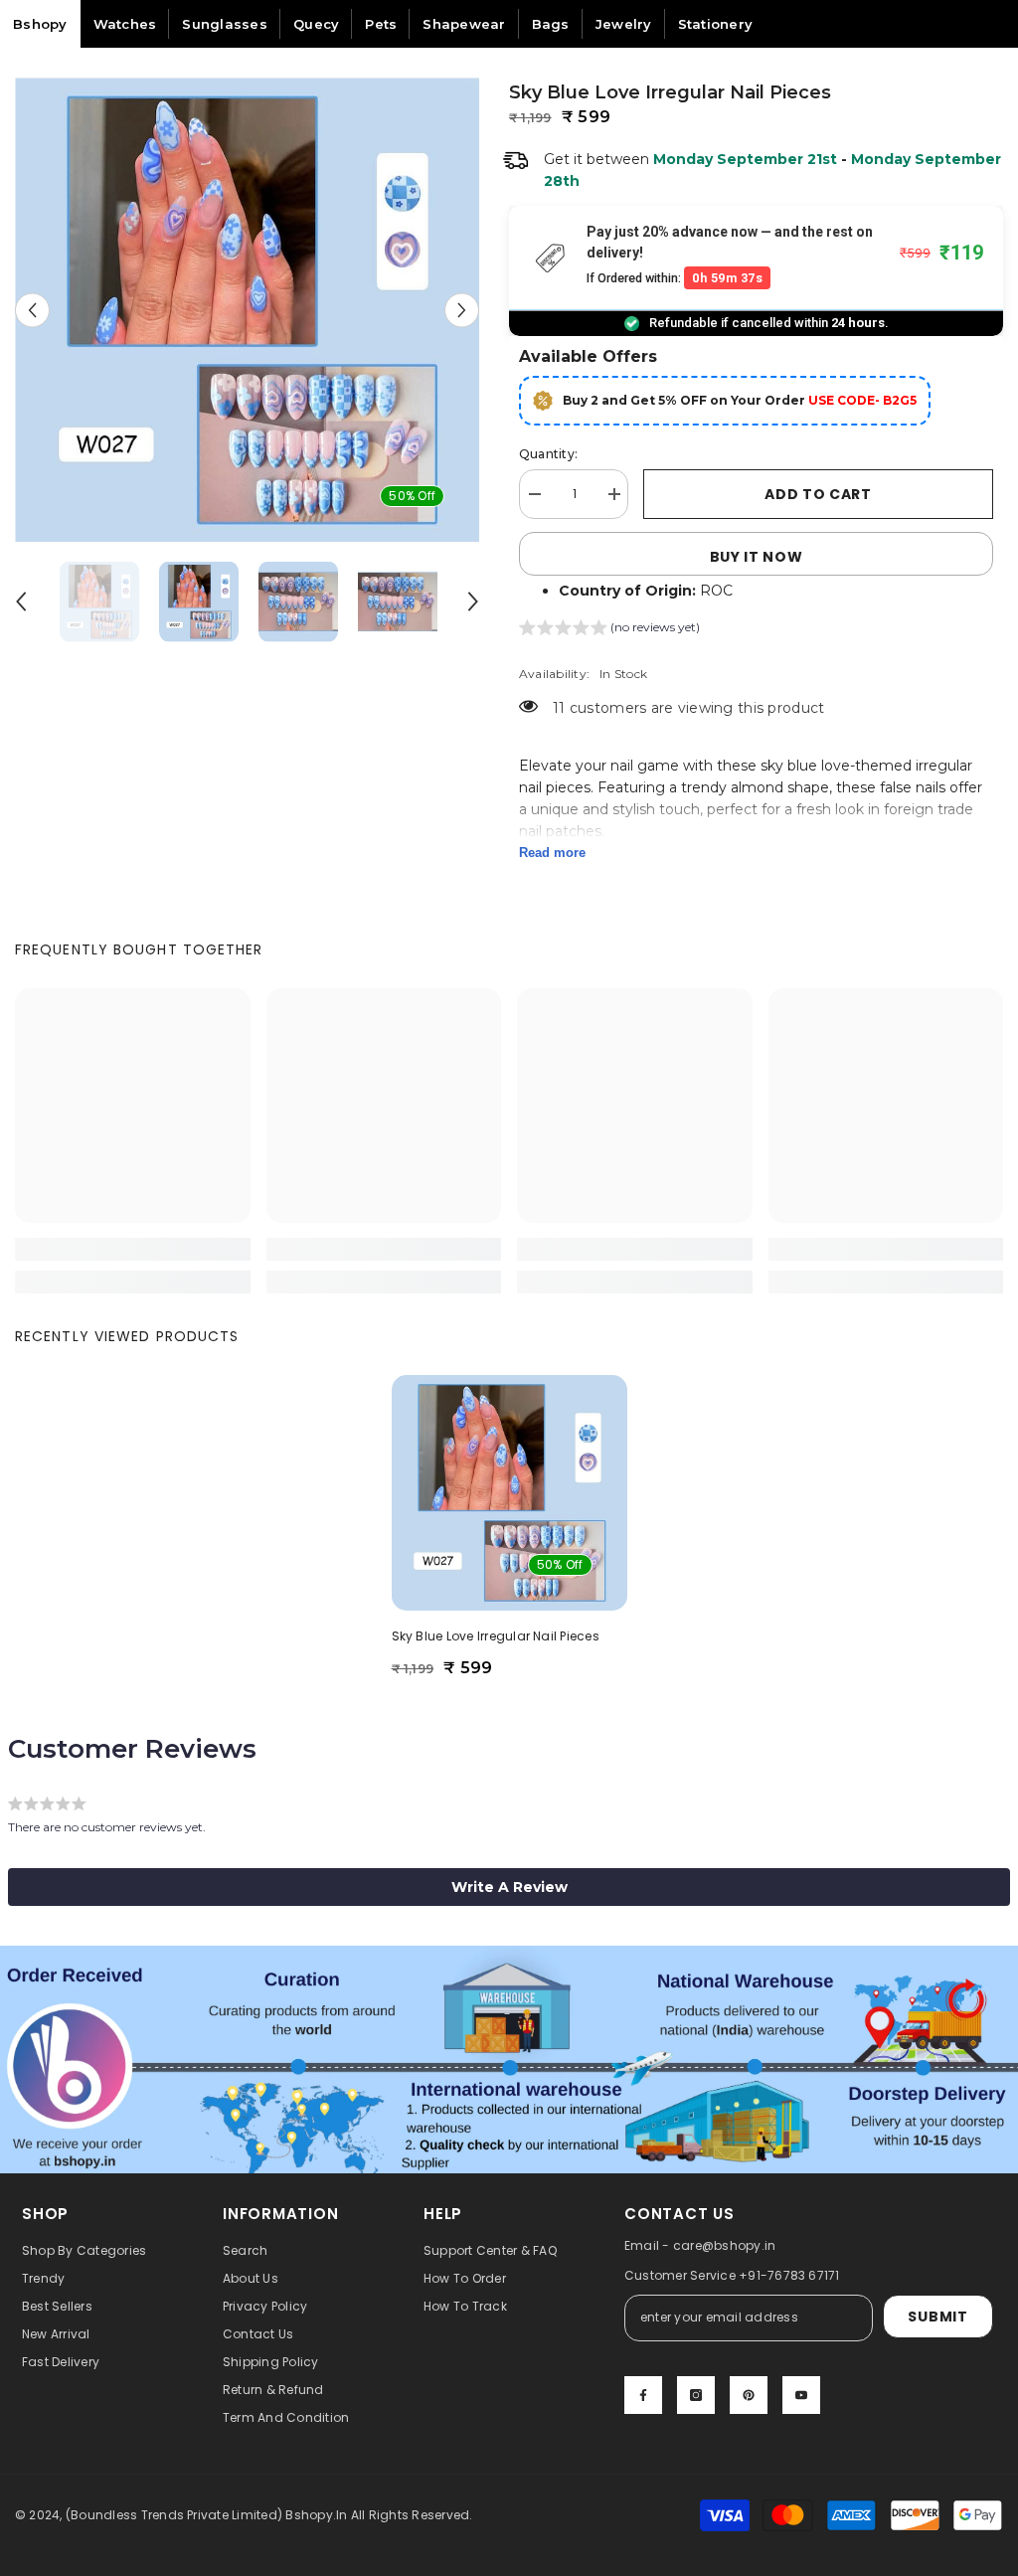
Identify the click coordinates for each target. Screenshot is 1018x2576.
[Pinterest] (749, 2395)
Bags (551, 24)
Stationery (716, 24)
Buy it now (757, 557)
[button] (32, 310)
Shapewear (464, 24)
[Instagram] (696, 2395)
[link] (133, 1249)
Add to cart (818, 494)
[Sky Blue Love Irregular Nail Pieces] (509, 1493)
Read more (552, 853)
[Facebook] (643, 2395)
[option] (247, 310)
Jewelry (624, 24)
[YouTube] (801, 2395)
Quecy (316, 24)
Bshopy (40, 24)
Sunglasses (225, 24)
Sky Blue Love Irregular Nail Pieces (496, 1636)
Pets (381, 24)
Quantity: (548, 454)
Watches (125, 24)
